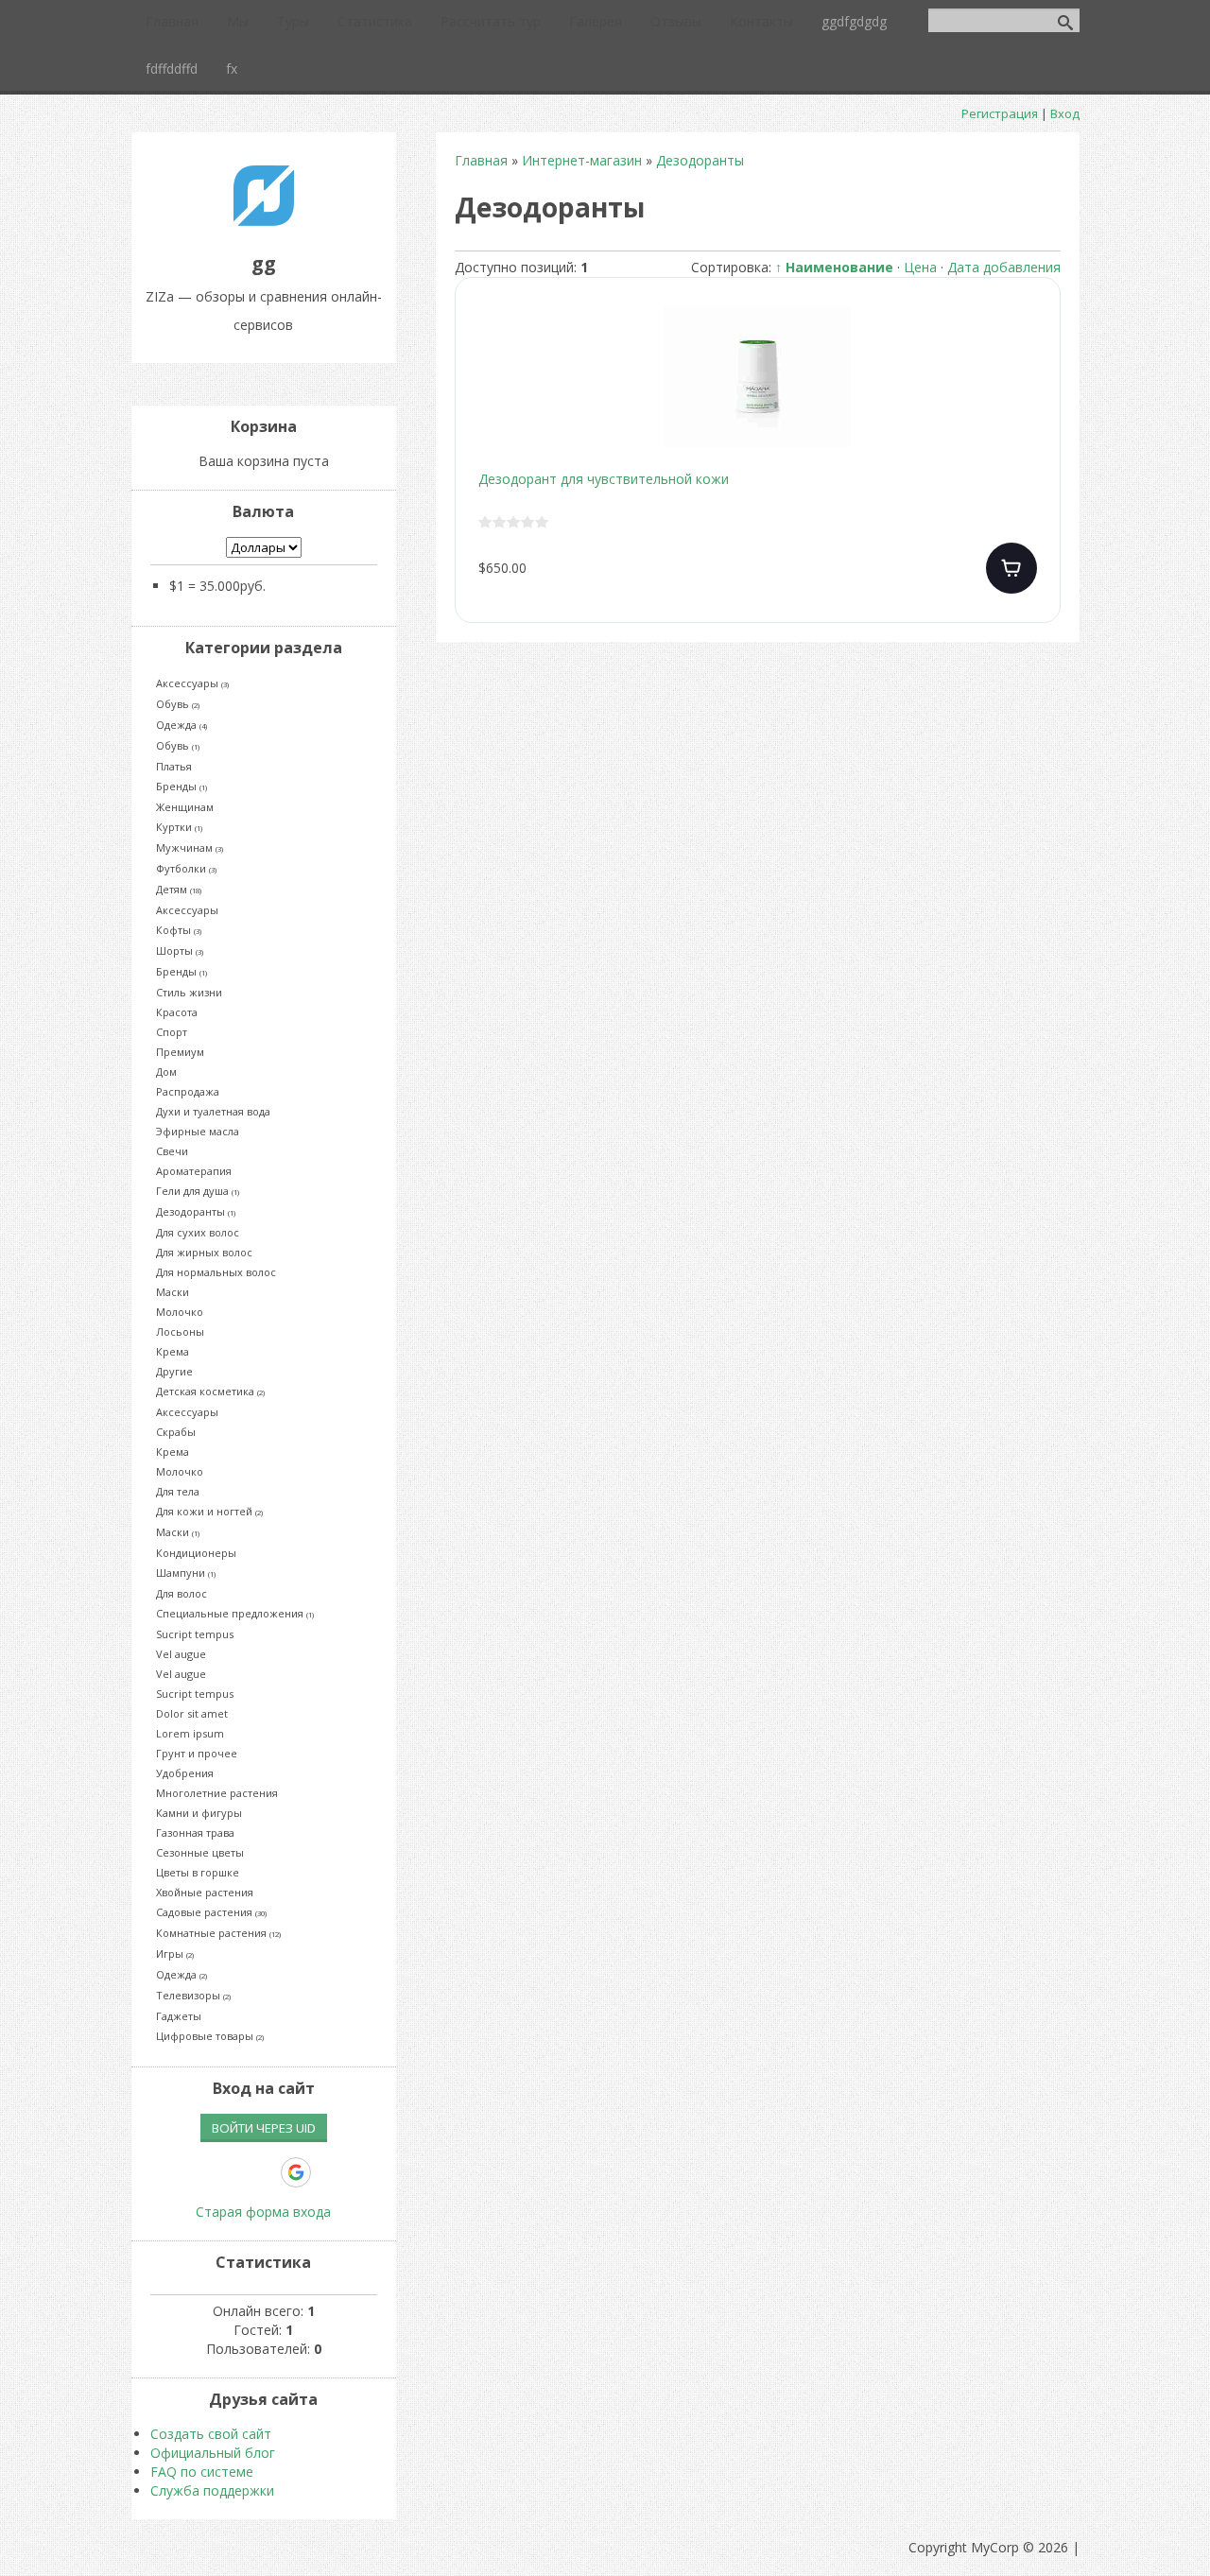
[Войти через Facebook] (231, 2172)
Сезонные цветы (200, 1852)
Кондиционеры (196, 1553)
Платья (174, 766)
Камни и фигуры (199, 1813)
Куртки (179, 827)
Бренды (181, 786)
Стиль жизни (189, 992)
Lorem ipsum (190, 1733)
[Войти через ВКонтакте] (199, 2172)
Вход (1065, 113)
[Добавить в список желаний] (1030, 332)
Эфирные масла (198, 1131)
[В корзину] (1011, 568)
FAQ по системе (202, 2472)
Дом (166, 1072)
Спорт (172, 1032)
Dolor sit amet (192, 1713)
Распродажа (188, 1091)
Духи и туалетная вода (213, 1111)
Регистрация (1000, 113)
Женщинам (185, 807)
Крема (173, 1351)
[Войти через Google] (296, 2172)
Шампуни (186, 1573)
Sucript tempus (195, 1634)
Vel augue (181, 1654)
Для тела (178, 1491)
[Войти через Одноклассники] (329, 2172)
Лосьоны (180, 1331)
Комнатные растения (218, 1933)
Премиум (180, 1052)
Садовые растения (211, 1912)
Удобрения (185, 1773)
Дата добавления (1004, 267)
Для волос (181, 1593)
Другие (174, 1371)
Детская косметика (210, 1391)
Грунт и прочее (197, 1753)
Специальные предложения (235, 1613)
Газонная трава (195, 1833)
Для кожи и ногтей (209, 1511)
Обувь (178, 704)
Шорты (180, 951)
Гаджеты (179, 2016)
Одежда (181, 725)
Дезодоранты (196, 1211)
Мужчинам (190, 847)
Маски (173, 1292)
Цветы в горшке (198, 1872)
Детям (179, 889)
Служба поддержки (212, 2490)
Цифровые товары (210, 2036)
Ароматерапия (194, 1171)
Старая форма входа (263, 2212)
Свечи (172, 1151)
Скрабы (176, 1432)
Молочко (180, 1312)
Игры (175, 1954)
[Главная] (264, 221)
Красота (177, 1012)
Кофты (179, 930)
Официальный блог (213, 2453)
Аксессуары (192, 683)
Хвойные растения (205, 1892)
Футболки (186, 868)
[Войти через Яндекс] (263, 2172)
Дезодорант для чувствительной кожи (604, 479)
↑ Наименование (834, 267)
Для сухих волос (198, 1232)
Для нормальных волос (216, 1272)
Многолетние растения (217, 1793)
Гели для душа (198, 1191)
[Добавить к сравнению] (1030, 392)
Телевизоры (193, 1995)
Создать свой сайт (211, 2434)
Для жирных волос (204, 1252)
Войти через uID (264, 2128)
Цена (920, 267)
